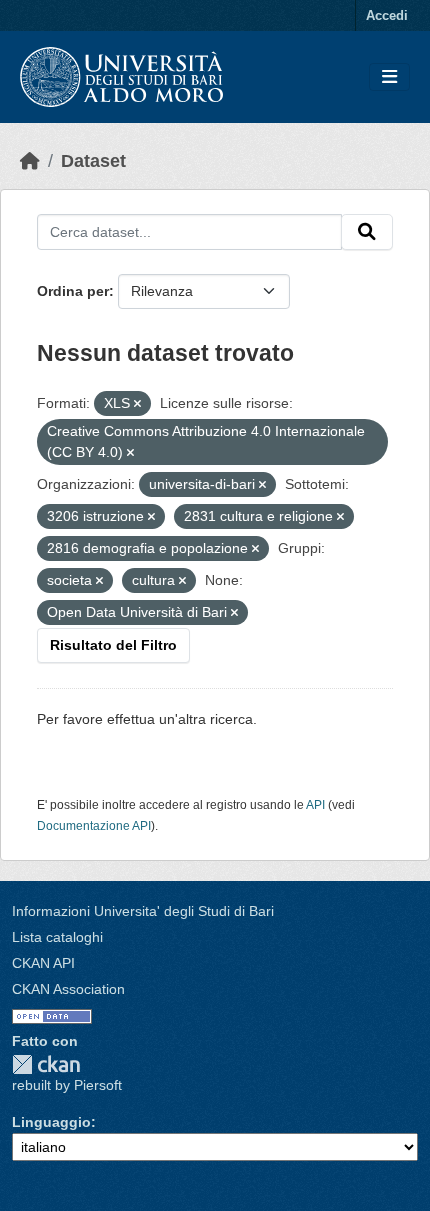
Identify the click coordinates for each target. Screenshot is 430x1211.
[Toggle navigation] (389, 77)
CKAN (46, 1064)
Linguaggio (51, 1122)
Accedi (387, 15)
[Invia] (367, 232)
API (315, 805)
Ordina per (73, 291)
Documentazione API (94, 826)
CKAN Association (68, 989)
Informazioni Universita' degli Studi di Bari (143, 911)
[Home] (30, 161)
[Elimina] (137, 404)
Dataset (93, 161)
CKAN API (43, 963)
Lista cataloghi (57, 937)
